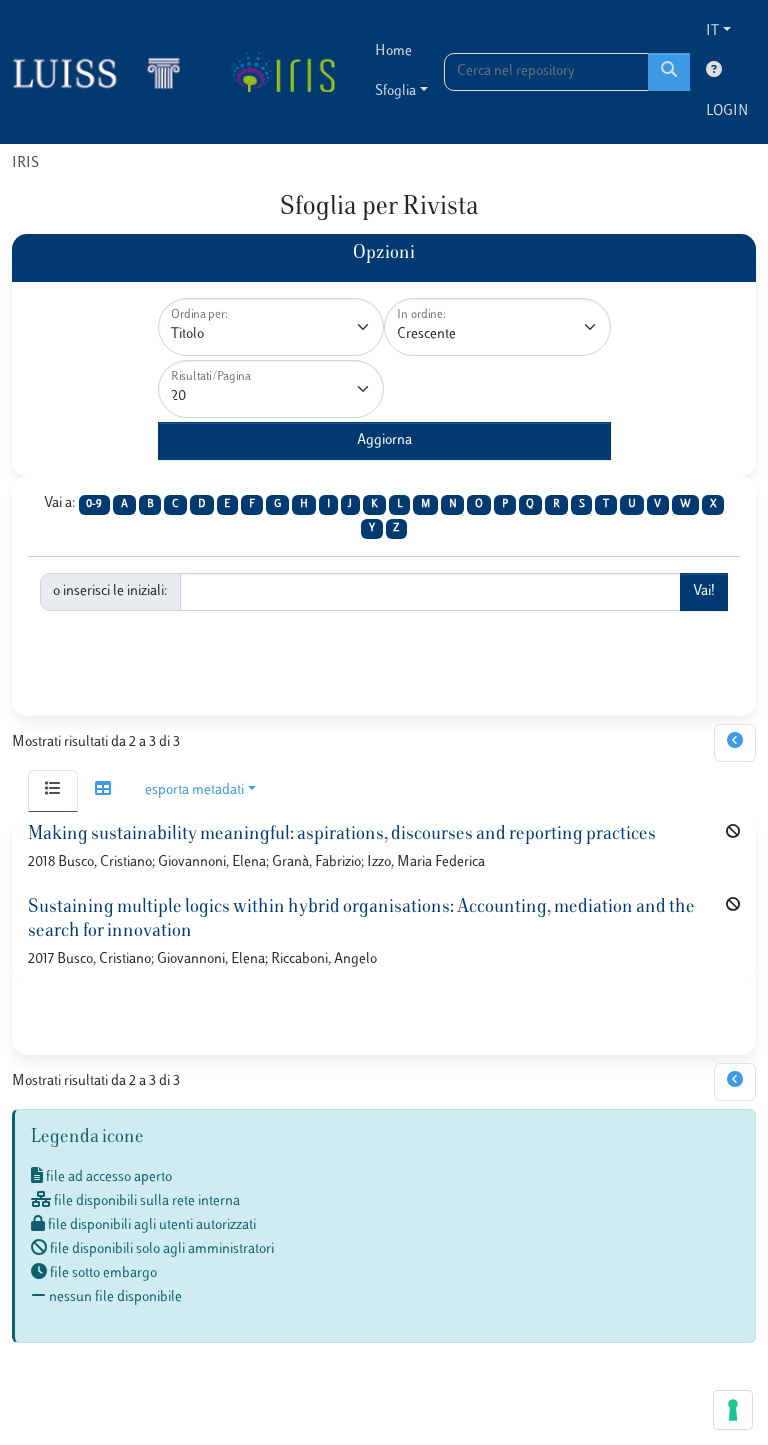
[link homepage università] (282, 72)
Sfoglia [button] (395, 91)
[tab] (53, 791)
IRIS (25, 163)
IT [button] (712, 31)
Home (393, 51)
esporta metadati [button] (194, 790)
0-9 (94, 504)
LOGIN (727, 111)
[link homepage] (105, 72)
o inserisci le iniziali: (110, 591)
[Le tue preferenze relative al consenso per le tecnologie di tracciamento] (733, 1410)
